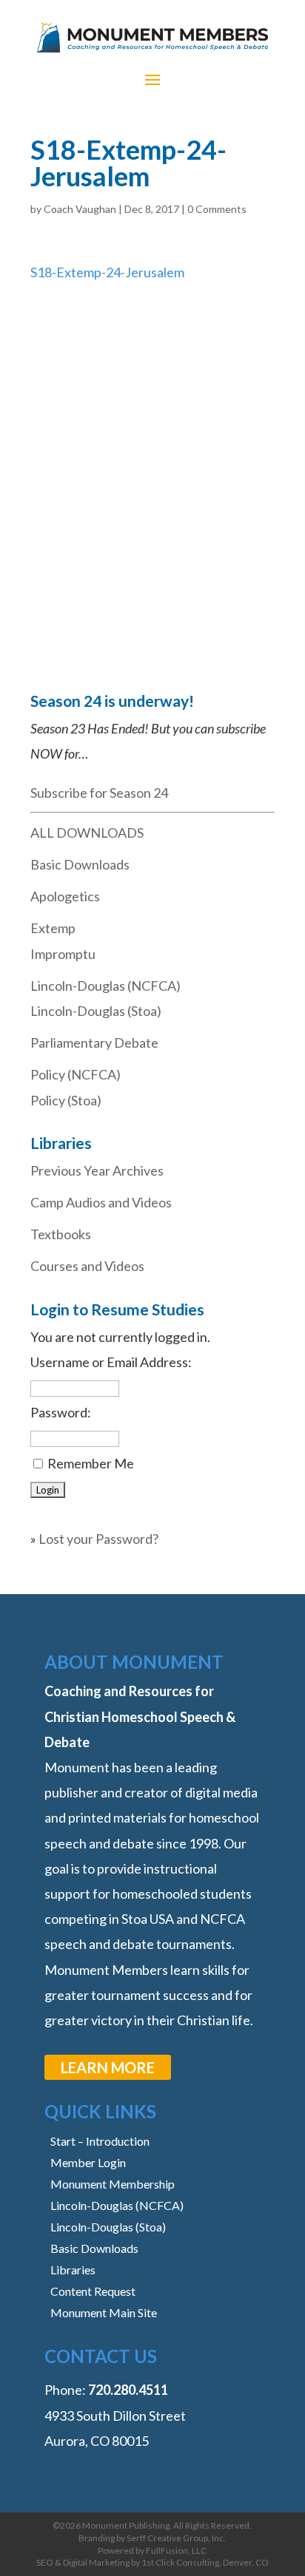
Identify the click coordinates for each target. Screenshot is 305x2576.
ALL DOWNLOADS (87, 833)
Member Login (88, 2162)
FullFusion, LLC (176, 2550)
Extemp (53, 928)
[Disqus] (152, 470)
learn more (108, 2067)
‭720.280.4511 (128, 2390)
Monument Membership (113, 2184)
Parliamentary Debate (94, 1043)
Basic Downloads (80, 864)
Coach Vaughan (80, 209)
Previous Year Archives (97, 1170)
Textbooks (61, 1234)
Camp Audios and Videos (101, 1202)
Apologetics (65, 896)
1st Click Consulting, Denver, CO (205, 2562)
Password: (61, 1412)
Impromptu (63, 954)
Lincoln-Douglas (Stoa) (96, 1011)
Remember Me (91, 1463)
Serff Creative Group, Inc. (176, 2538)
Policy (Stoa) (66, 1100)
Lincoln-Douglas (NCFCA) (105, 986)
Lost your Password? (98, 1539)
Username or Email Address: (111, 1362)
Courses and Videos (87, 1266)
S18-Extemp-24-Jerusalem (107, 272)
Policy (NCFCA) (76, 1074)
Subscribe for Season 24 (99, 793)
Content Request (93, 2291)
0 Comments (217, 209)
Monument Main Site (104, 2312)
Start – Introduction (100, 2141)
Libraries (73, 2270)
